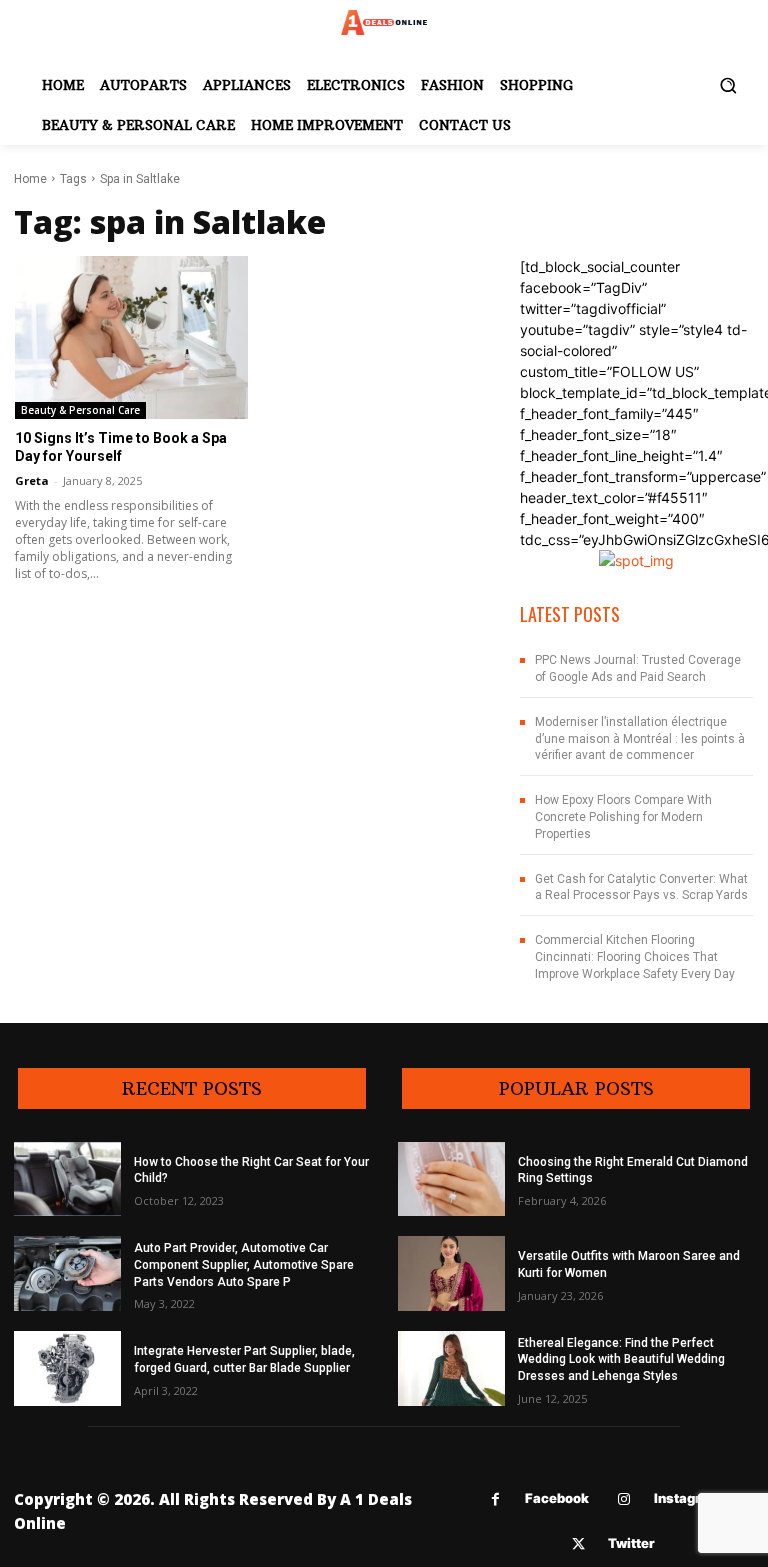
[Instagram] (624, 1499)
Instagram (687, 1498)
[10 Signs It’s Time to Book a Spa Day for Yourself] (131, 337)
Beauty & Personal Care (80, 410)
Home (30, 179)
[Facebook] (495, 1499)
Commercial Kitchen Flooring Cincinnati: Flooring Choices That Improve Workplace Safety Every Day (635, 957)
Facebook (557, 1498)
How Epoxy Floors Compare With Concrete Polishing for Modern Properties (623, 817)
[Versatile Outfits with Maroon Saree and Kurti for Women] (451, 1273)
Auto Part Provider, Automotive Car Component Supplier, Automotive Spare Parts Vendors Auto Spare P (244, 1265)
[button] (728, 85)
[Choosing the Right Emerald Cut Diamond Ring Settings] (451, 1179)
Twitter (631, 1543)
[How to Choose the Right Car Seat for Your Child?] (67, 1179)
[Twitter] (578, 1544)
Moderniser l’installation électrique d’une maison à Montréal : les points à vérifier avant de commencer (640, 739)
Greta (32, 480)
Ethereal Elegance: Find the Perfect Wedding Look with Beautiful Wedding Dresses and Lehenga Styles (621, 1360)
